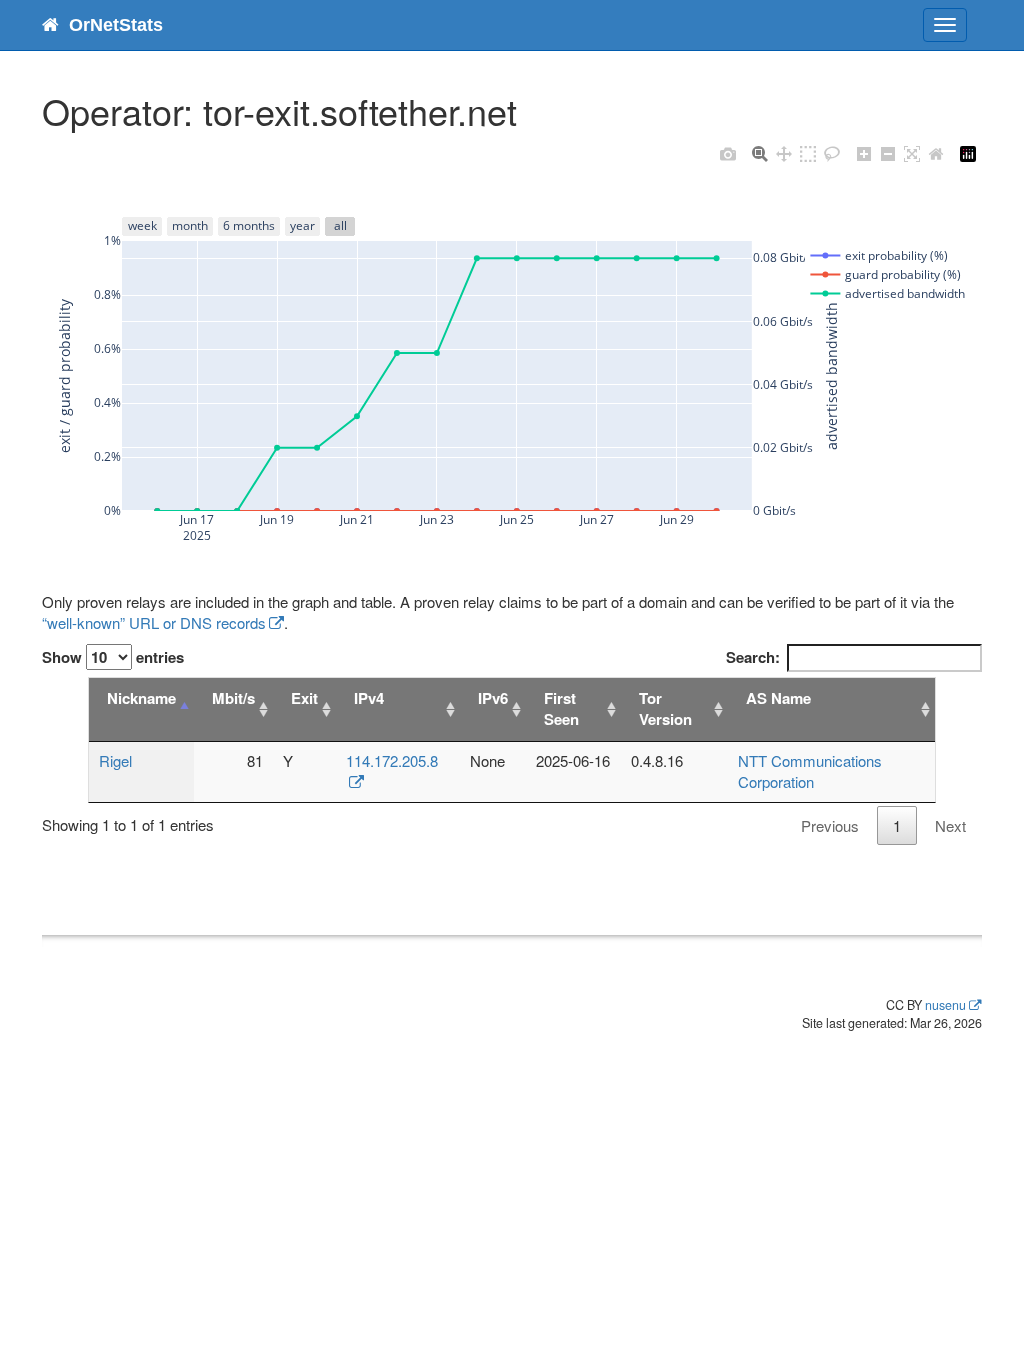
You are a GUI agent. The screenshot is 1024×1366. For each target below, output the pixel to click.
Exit (304, 698)
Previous (830, 825)
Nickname (141, 698)
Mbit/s (233, 698)
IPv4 (369, 698)
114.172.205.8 (392, 760)
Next (950, 825)
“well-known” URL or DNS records (154, 622)
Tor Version (665, 708)
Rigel (115, 760)
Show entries (113, 657)
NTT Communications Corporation (810, 771)
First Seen (561, 708)
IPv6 (493, 698)
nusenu (945, 1005)
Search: (753, 657)
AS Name (778, 698)
